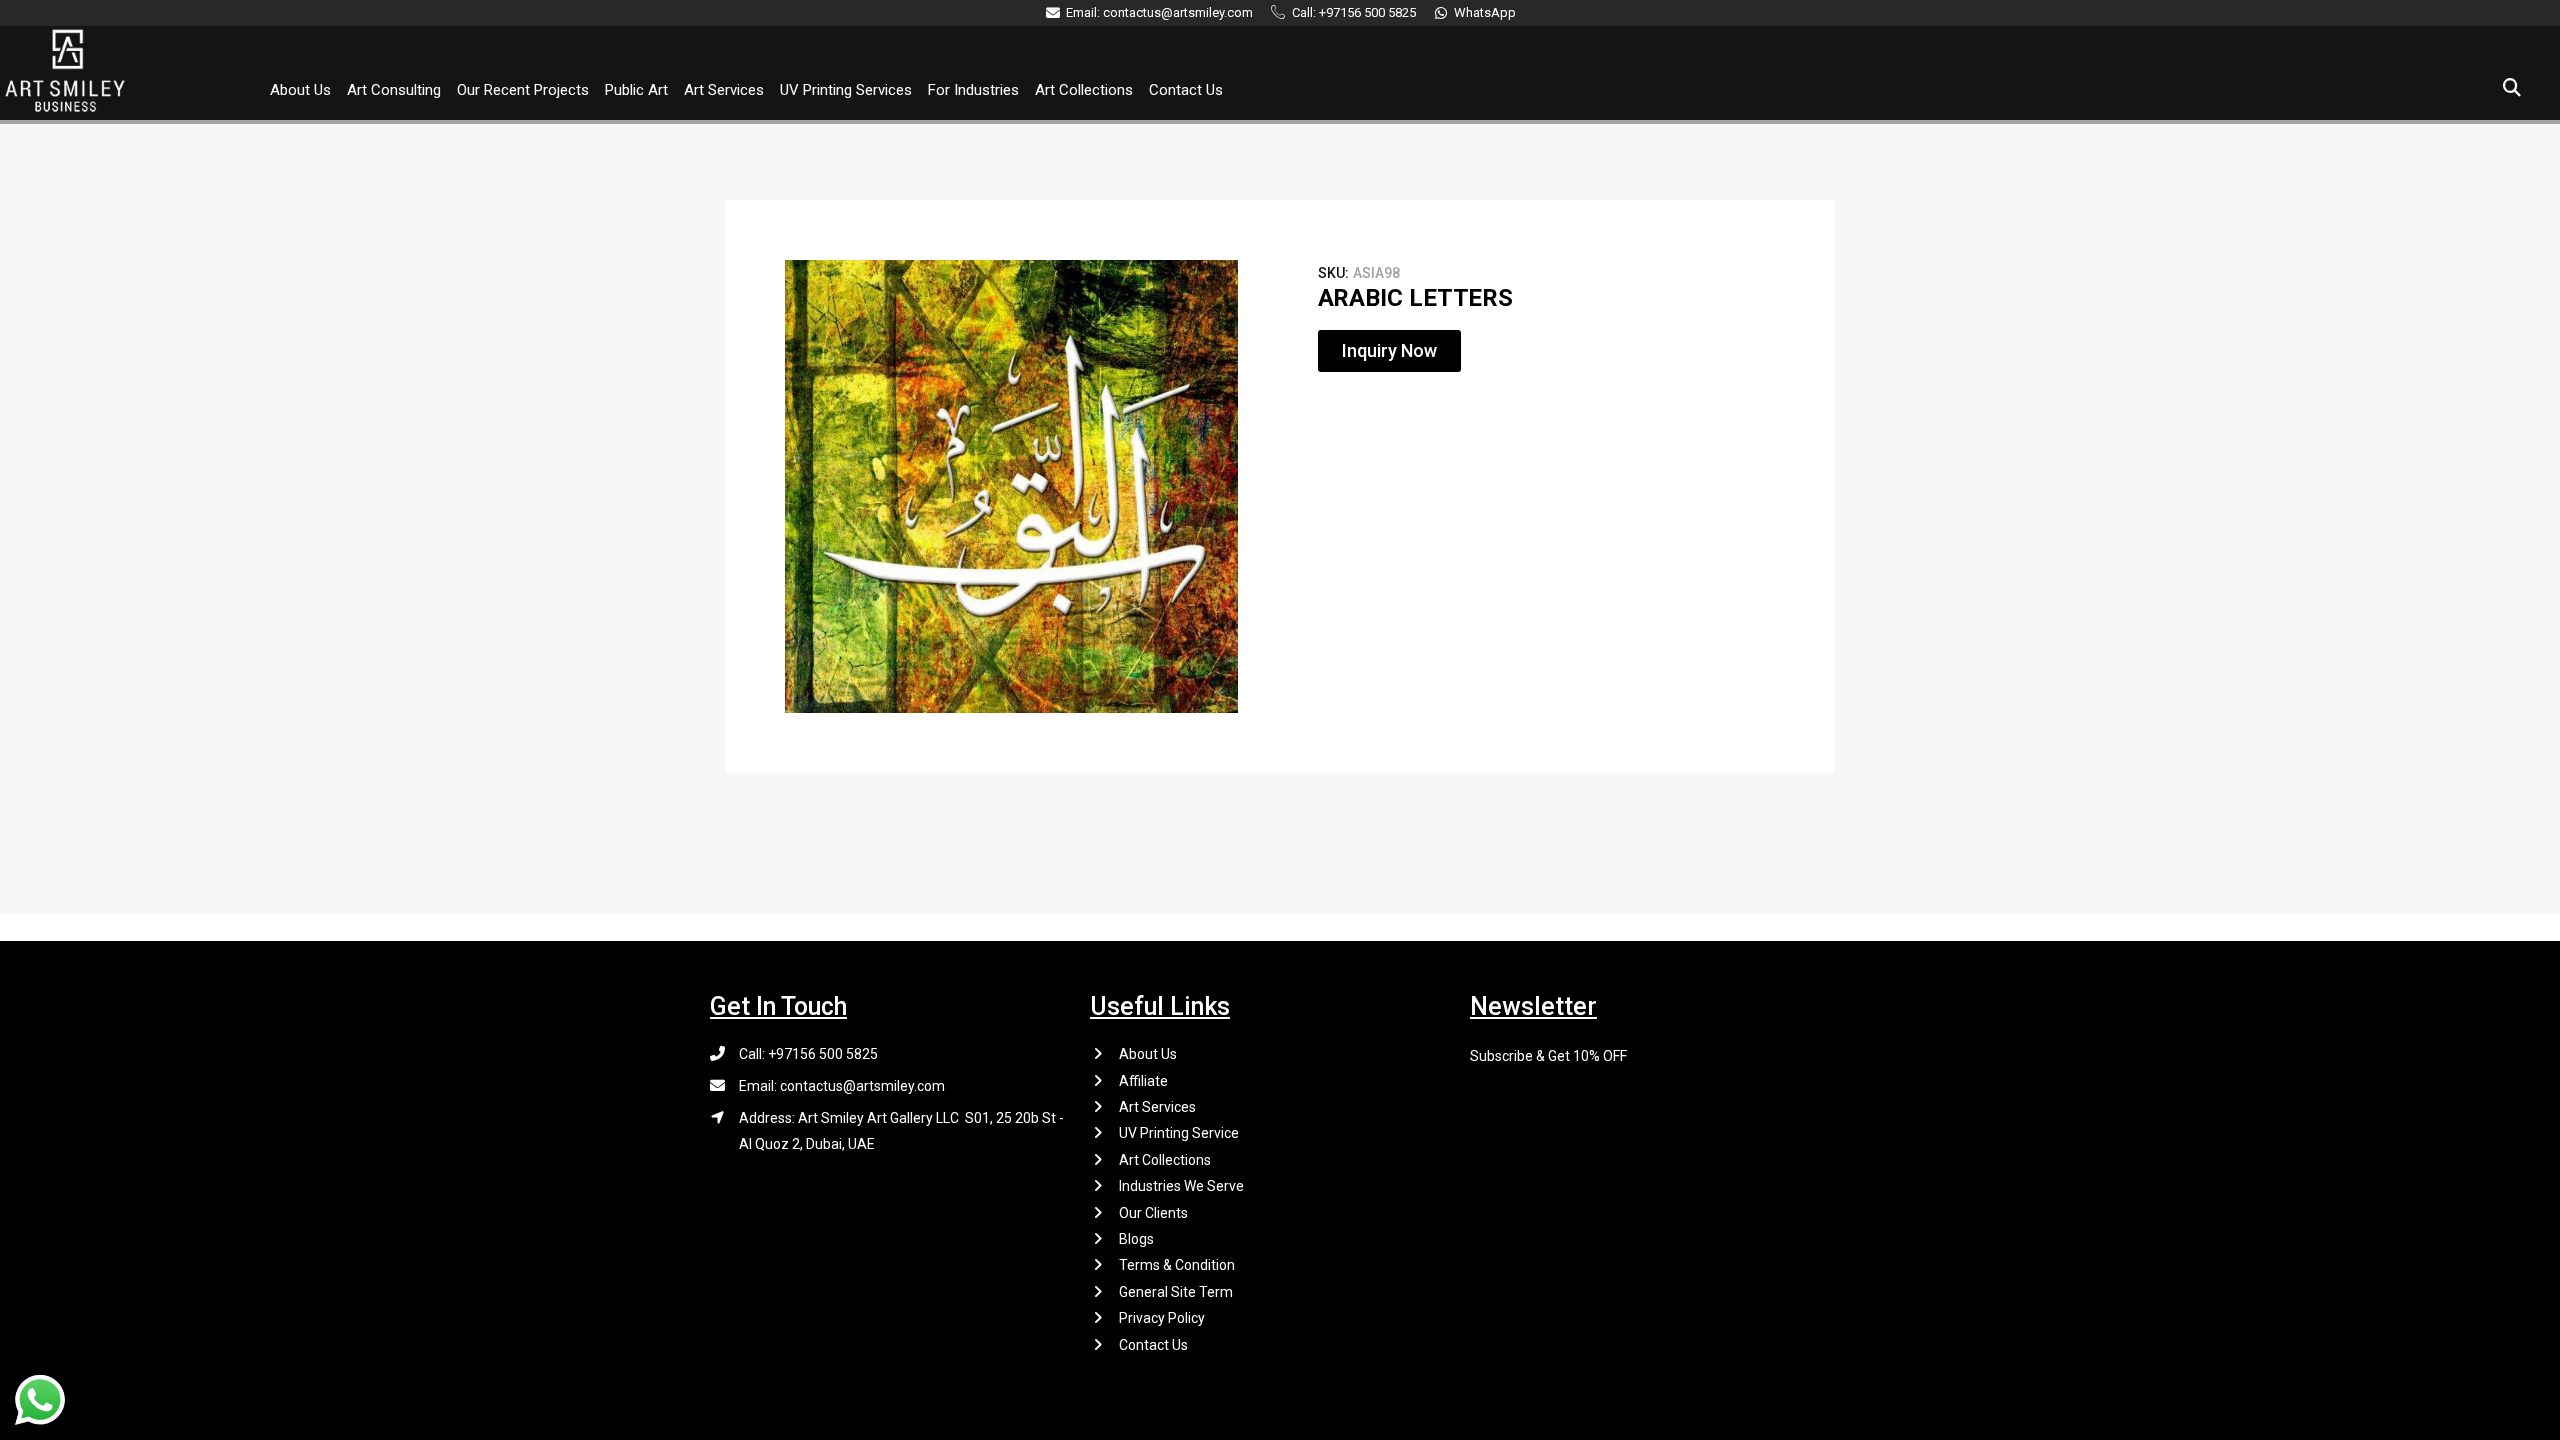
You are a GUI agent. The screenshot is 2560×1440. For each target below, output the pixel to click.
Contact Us (1186, 90)
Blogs (1136, 1239)
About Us (300, 90)
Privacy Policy (1162, 1318)
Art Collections (1084, 90)
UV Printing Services (846, 90)
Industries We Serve (1181, 1186)
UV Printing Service (1179, 1133)
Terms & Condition (1177, 1265)
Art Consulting (394, 90)
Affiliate (1143, 1081)
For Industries (973, 90)
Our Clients (1153, 1213)
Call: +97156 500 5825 (808, 1054)
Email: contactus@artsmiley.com (842, 1086)
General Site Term (1176, 1292)
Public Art (636, 90)
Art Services (724, 90)
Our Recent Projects (523, 90)
